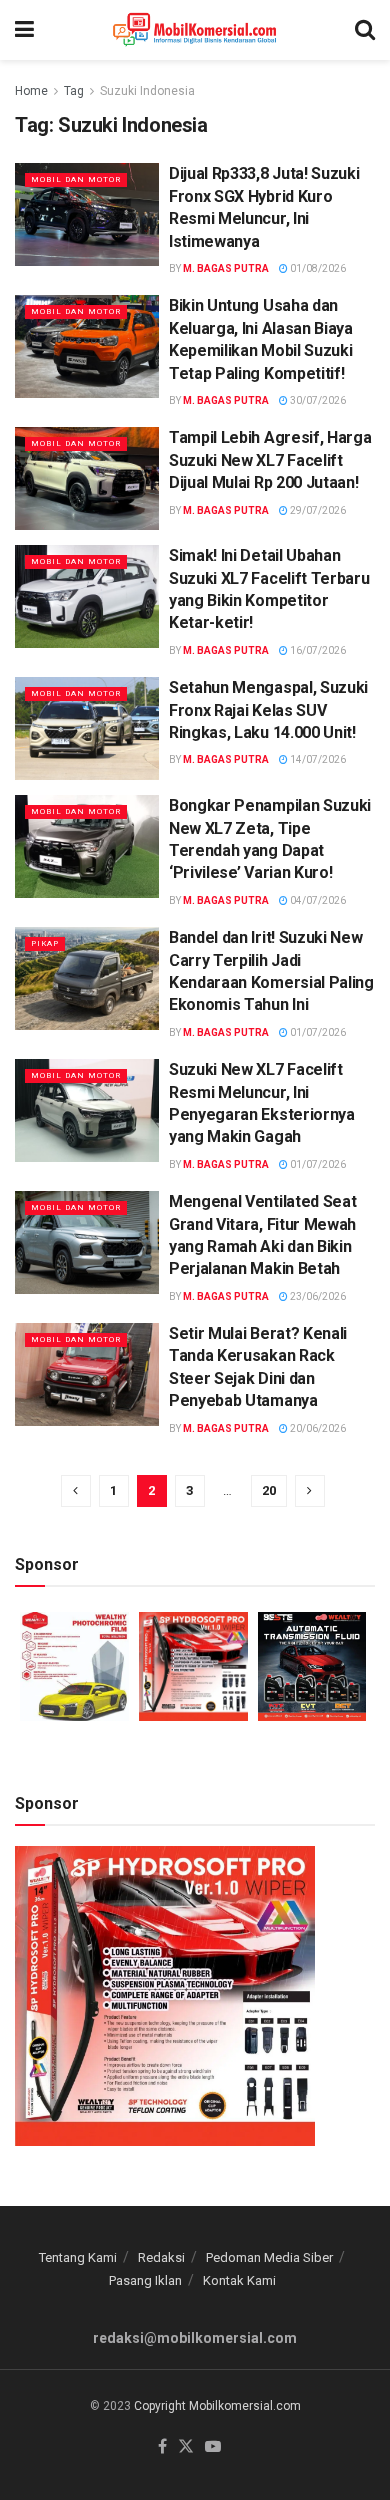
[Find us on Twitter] (186, 2447)
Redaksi (161, 2257)
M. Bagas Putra (226, 268)
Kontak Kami (239, 2280)
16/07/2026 (317, 650)
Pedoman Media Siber (269, 2257)
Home (31, 91)
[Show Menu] (24, 30)
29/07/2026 (317, 510)
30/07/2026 (317, 400)
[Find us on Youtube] (213, 2447)
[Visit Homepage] (194, 30)
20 (269, 1490)
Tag (74, 91)
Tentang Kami (78, 2257)
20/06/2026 (317, 1428)
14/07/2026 (317, 759)
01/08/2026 (317, 268)
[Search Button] (365, 30)
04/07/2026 (317, 900)
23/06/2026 (317, 1296)
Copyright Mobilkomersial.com (217, 2406)
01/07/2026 (317, 1032)
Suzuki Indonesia (147, 91)
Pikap (45, 943)
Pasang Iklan (145, 2280)
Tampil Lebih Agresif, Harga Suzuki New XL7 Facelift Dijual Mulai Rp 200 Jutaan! (270, 460)
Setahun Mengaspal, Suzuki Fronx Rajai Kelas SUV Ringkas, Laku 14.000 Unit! (268, 710)
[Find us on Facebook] (162, 2447)
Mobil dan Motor (76, 179)
